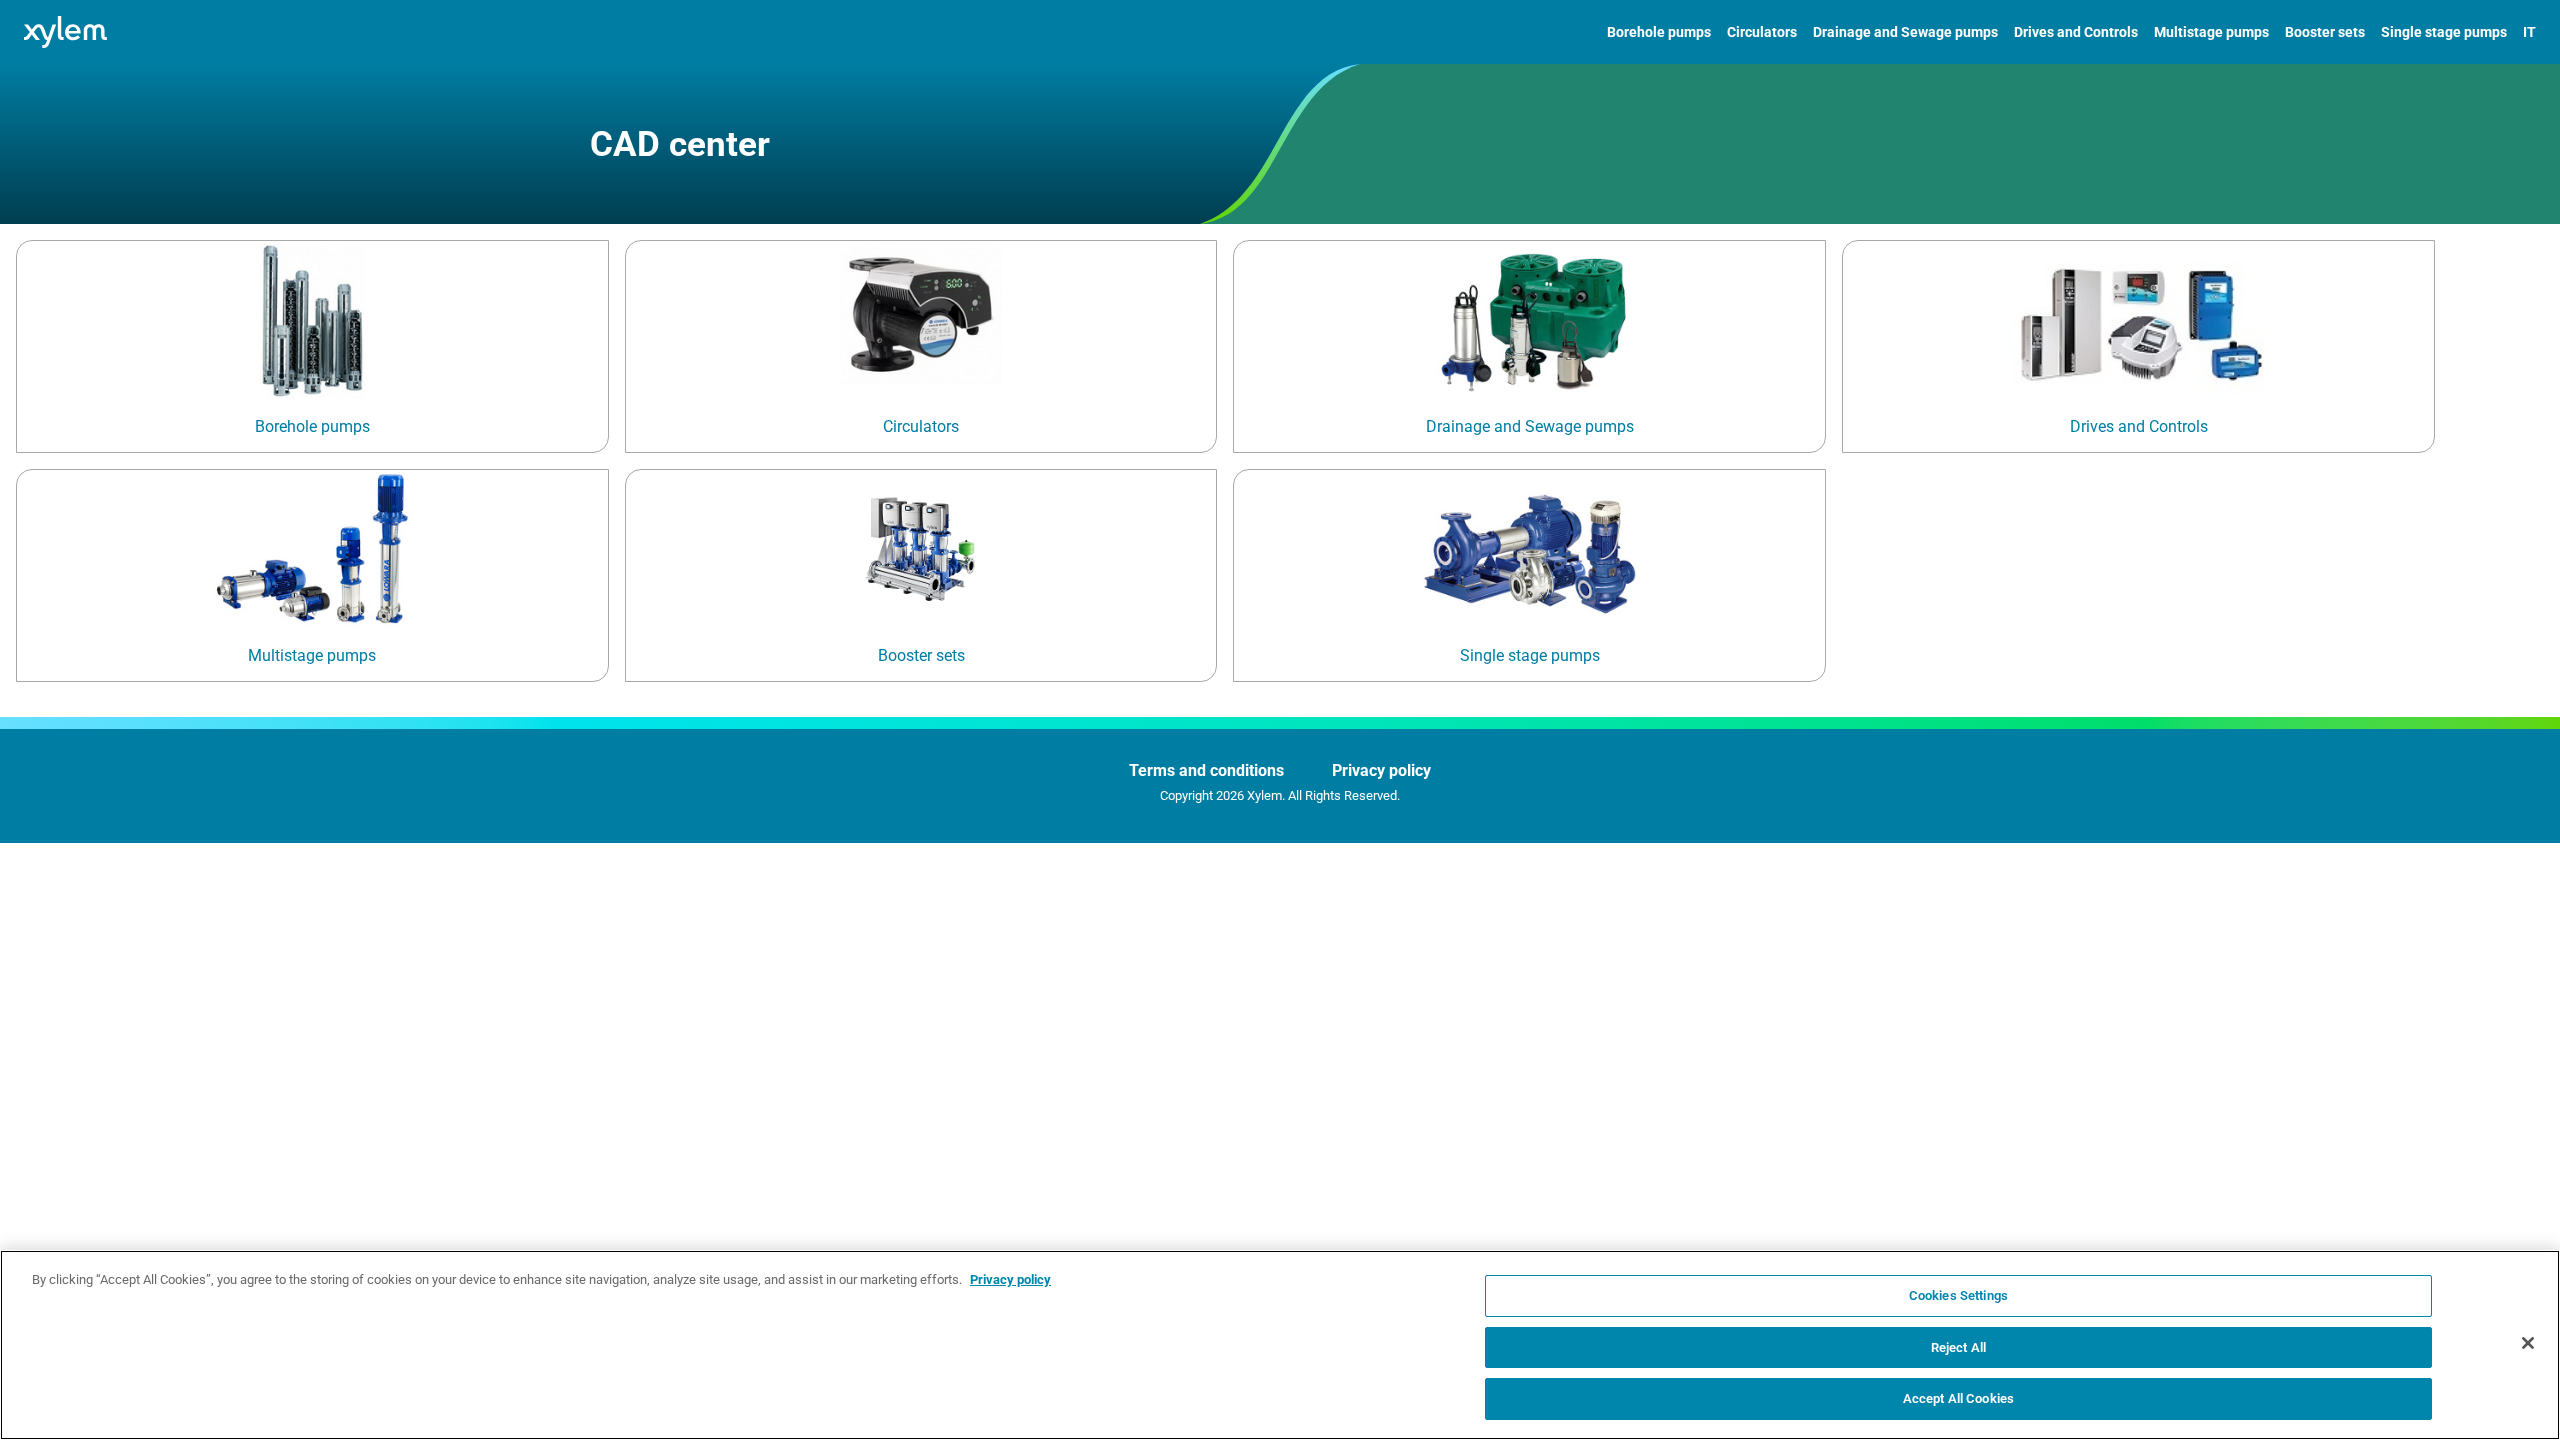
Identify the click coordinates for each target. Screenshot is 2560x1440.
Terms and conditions (1206, 770)
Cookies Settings (1958, 1295)
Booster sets (2325, 32)
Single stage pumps (2444, 32)
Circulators (1762, 32)
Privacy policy (1381, 770)
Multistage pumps (2211, 32)
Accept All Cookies (1958, 1398)
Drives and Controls (2076, 32)
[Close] (2528, 1343)
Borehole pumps (1659, 32)
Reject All (1958, 1347)
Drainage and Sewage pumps (1905, 32)
